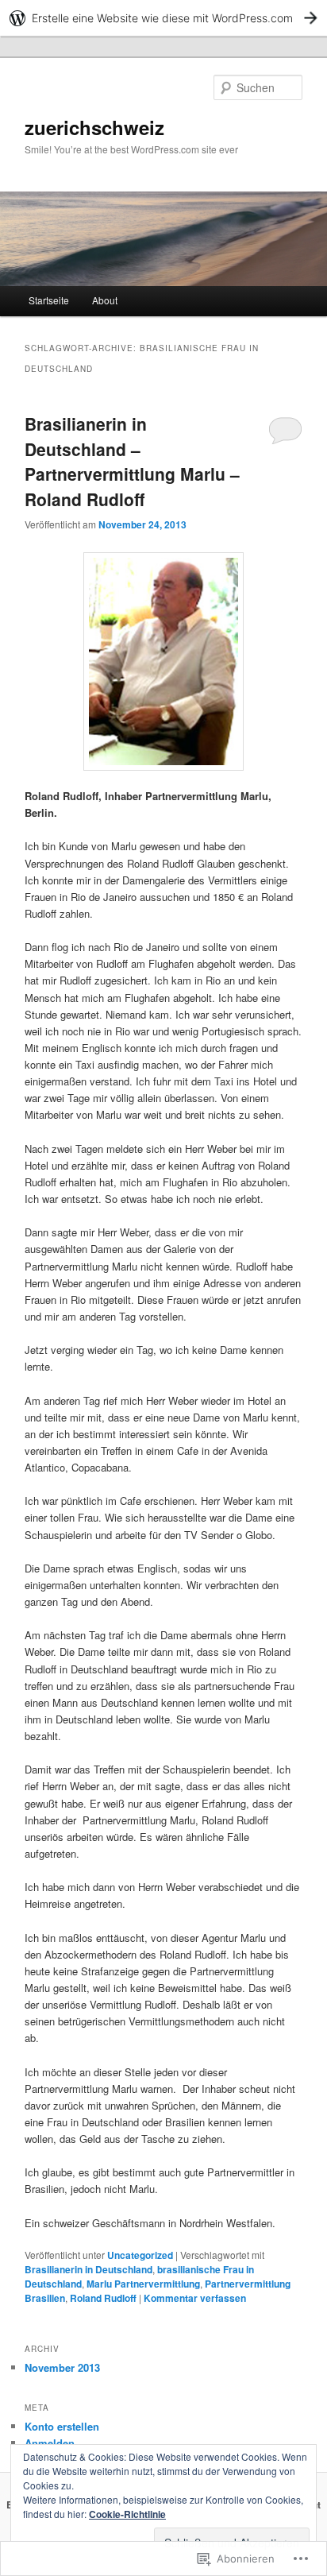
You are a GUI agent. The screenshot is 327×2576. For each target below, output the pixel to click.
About (105, 300)
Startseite (49, 300)
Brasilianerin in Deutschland (88, 2269)
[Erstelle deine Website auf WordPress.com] (163, 18)
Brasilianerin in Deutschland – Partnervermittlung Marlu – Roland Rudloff (132, 461)
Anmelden (50, 2443)
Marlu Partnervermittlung (143, 2284)
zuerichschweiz (94, 127)
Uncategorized (140, 2255)
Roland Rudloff (103, 2298)
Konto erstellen (62, 2426)
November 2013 (62, 2367)
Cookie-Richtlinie (127, 2514)
